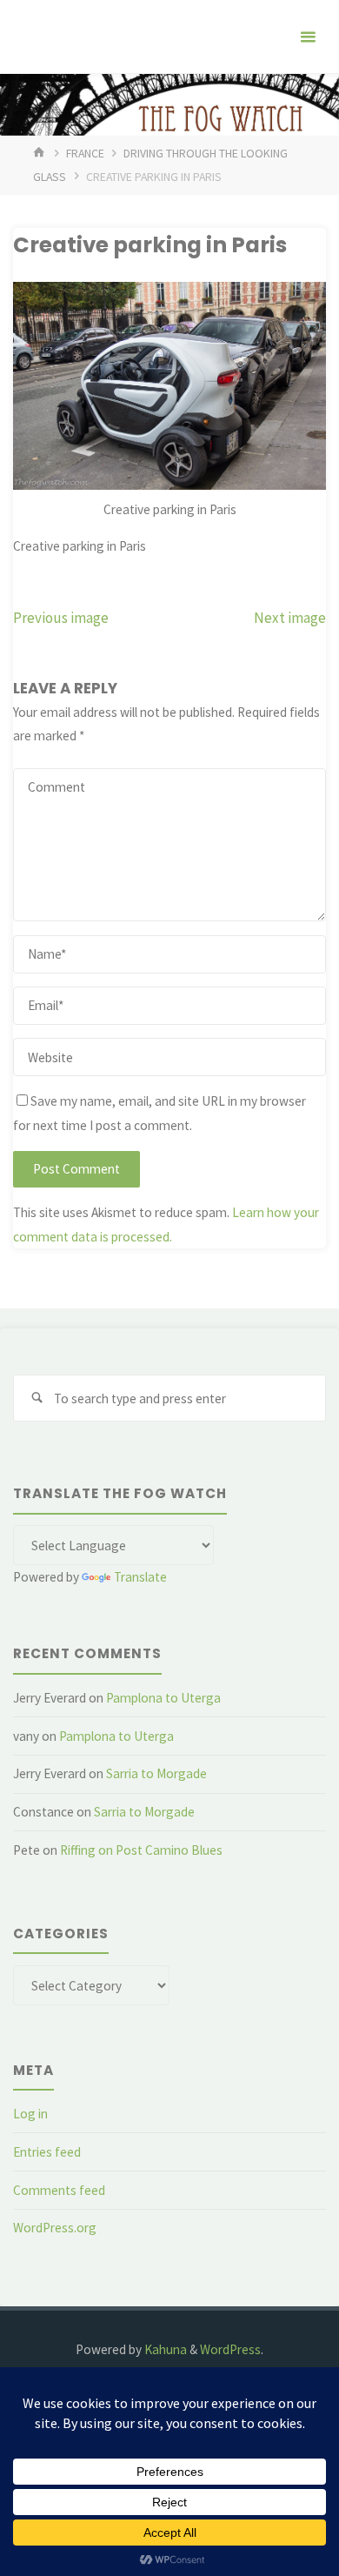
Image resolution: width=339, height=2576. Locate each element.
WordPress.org (55, 2228)
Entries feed (47, 2152)
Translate (140, 1577)
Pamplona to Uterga (163, 1698)
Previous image (61, 618)
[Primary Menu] (308, 37)
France (85, 153)
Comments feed (59, 2190)
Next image (290, 618)
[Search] (37, 1398)
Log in (30, 2114)
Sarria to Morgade (156, 1773)
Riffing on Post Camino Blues (141, 1850)
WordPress (230, 2349)
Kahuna (164, 2349)
